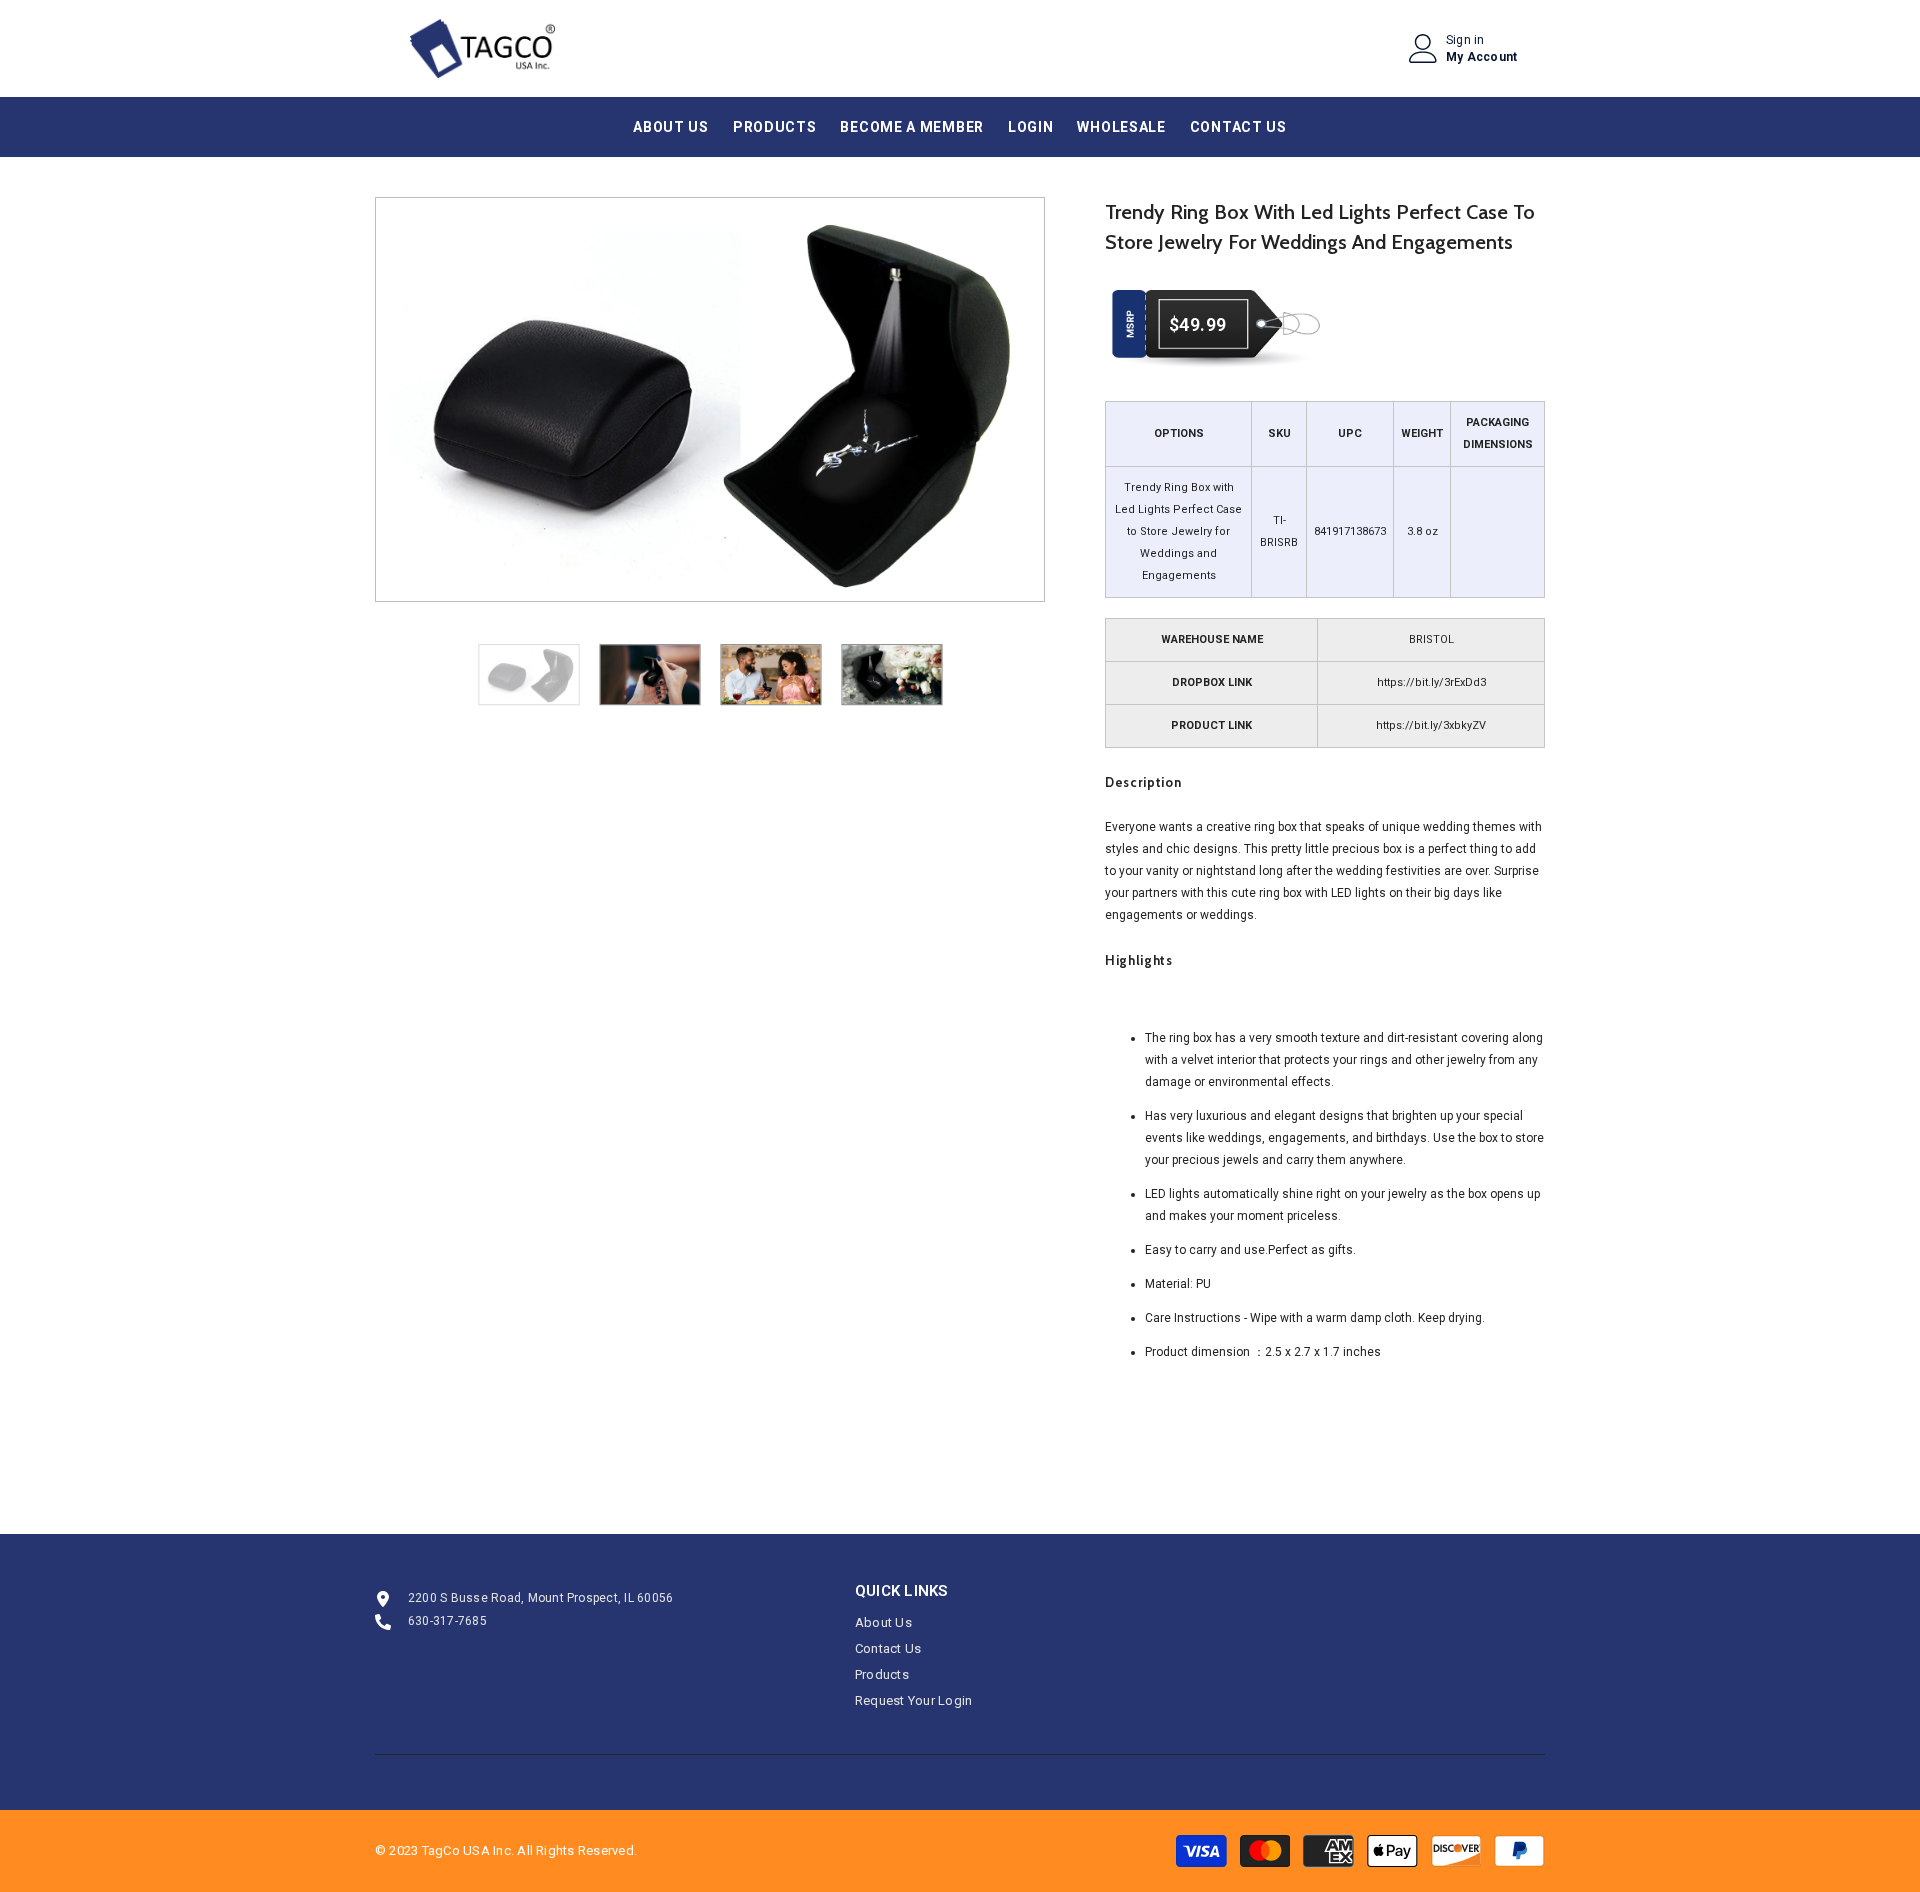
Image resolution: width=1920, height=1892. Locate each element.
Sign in (1465, 40)
